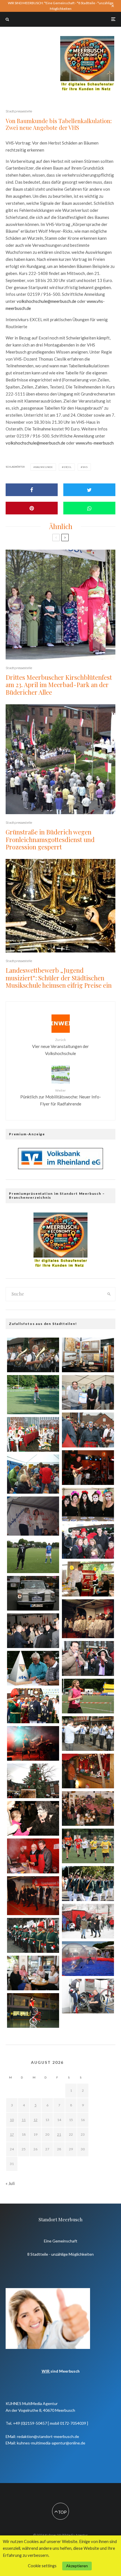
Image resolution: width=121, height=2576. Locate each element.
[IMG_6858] (88, 1846)
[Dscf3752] (33, 1474)
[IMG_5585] (33, 1818)
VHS (85, 467)
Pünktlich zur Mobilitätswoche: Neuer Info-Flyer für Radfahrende (61, 1097)
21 (59, 2134)
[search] (109, 1294)
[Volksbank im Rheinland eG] (60, 1167)
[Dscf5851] (33, 1395)
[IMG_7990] (33, 1355)
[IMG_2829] (33, 1593)
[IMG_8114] (88, 1734)
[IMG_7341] (88, 1921)
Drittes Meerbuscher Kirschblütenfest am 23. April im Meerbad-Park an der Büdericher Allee (59, 685)
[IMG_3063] (88, 1959)
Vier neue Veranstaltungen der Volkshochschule (60, 1047)
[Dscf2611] (88, 1619)
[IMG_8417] (88, 1883)
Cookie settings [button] (42, 2566)
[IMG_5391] (33, 1935)
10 (12, 2120)
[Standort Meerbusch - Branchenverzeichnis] (87, 39)
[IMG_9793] (88, 1355)
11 (24, 2120)
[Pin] (32, 508)
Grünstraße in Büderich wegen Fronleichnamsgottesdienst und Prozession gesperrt (50, 839)
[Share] (32, 490)
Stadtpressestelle (19, 111)
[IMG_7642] (88, 1696)
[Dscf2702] (33, 1896)
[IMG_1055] (88, 1430)
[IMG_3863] (88, 1808)
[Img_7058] (88, 1579)
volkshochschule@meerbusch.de (46, 301)
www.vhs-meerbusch (95, 443)
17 (12, 2134)
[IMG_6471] (88, 1541)
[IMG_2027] (33, 1556)
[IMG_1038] (33, 1856)
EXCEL (68, 467)
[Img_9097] (33, 1781)
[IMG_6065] (88, 1504)
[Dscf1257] (33, 1516)
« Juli (10, 2183)
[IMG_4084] (33, 1631)
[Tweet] (89, 490)
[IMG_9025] (33, 1668)
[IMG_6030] (88, 1468)
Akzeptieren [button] (77, 2566)
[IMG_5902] (33, 1706)
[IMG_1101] (33, 1743)
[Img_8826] (88, 1771)
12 (35, 2120)
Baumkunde (44, 467)
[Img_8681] (33, 2010)
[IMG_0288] (33, 1973)
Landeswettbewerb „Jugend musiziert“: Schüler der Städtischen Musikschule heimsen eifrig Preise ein (59, 978)
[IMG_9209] (88, 1392)
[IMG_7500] (88, 1996)
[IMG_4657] (88, 1658)
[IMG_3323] (33, 1434)
